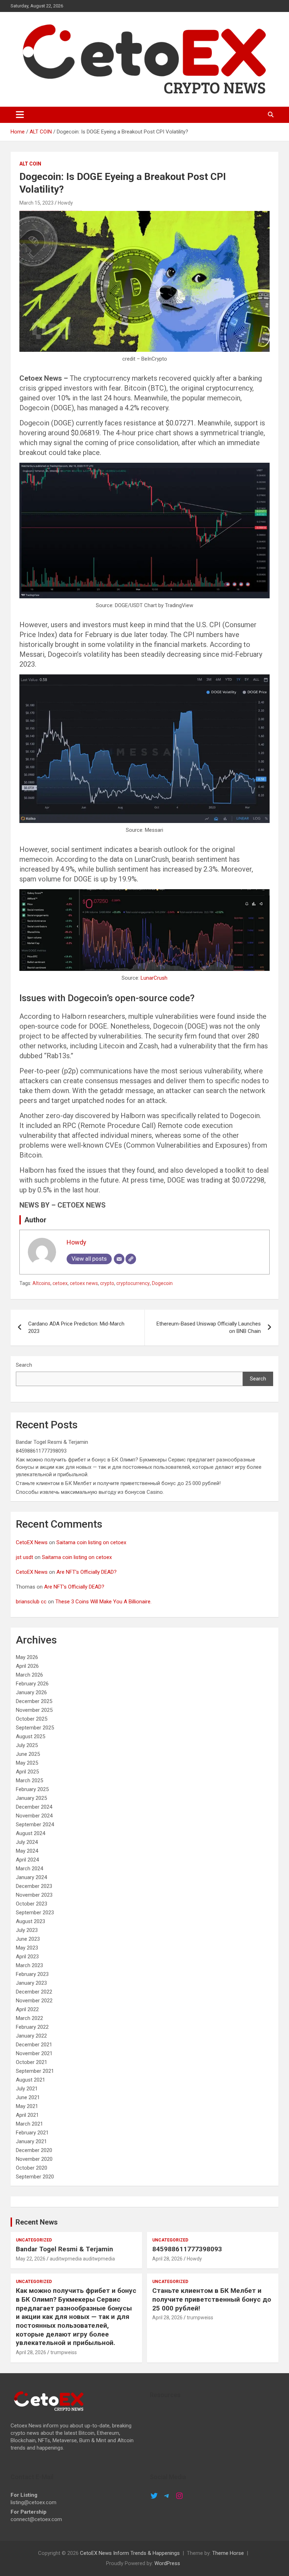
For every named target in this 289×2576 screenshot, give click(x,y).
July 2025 (27, 1745)
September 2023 (35, 1913)
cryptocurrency (133, 1283)
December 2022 (34, 1992)
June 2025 (28, 1754)
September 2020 (35, 2177)
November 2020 (34, 2159)
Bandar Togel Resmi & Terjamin (52, 1442)
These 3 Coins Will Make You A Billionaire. (103, 1602)
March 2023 (29, 1965)
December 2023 (34, 1886)
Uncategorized (34, 2240)
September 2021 (35, 2071)
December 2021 (34, 2045)
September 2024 (35, 1825)
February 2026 (32, 1684)
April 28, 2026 (167, 2259)
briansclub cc (31, 1602)
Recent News (37, 2222)
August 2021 (30, 2080)
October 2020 (32, 2168)
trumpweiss (64, 2352)
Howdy (65, 203)
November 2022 (34, 2001)
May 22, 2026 (31, 2259)
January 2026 (31, 1692)
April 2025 (27, 1772)
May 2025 (27, 1763)
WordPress (167, 2563)
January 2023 (31, 1983)
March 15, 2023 (36, 203)
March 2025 (29, 1780)
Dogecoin (162, 1283)
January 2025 (31, 1798)
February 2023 (32, 1974)
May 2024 (27, 1851)
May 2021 (27, 2106)
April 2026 (27, 1666)
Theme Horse (228, 2553)
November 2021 (34, 2053)
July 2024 (27, 1842)
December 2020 (34, 2150)
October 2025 (32, 1719)
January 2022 (31, 2036)
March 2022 (29, 2018)
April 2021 (27, 2115)
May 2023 (27, 1948)
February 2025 (32, 1789)
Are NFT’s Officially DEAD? (87, 1572)
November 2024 (34, 1816)
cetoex (60, 1283)
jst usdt (24, 1557)
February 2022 (32, 2027)
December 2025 (34, 1701)
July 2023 (27, 1930)
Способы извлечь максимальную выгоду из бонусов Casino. (90, 1492)
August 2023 (30, 1921)
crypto (107, 1283)
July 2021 (27, 2089)
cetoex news (84, 1283)
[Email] (119, 1259)
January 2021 (31, 2141)
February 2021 (32, 2133)
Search (24, 1365)
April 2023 (27, 1957)
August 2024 (30, 1833)
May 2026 (27, 1657)
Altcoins (41, 1283)
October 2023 (32, 1904)
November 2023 (34, 1895)
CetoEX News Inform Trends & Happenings (130, 2553)
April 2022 (27, 2009)
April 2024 (27, 1860)
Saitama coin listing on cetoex (91, 1542)
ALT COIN (30, 164)
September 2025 (35, 1728)
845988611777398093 (41, 1451)
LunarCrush (154, 978)
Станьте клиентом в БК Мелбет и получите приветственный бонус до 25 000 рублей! (118, 1483)
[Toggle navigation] (20, 115)
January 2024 (31, 1877)
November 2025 (34, 1710)
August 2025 (30, 1736)
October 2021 (32, 2062)
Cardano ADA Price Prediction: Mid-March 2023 (76, 1327)
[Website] (131, 1259)
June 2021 (28, 2097)
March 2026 (29, 1675)
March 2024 (29, 1869)
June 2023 (28, 1939)
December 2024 (34, 1807)
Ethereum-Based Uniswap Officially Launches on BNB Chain (209, 1327)
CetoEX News (32, 1542)
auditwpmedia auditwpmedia (82, 2259)
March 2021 (29, 2124)
